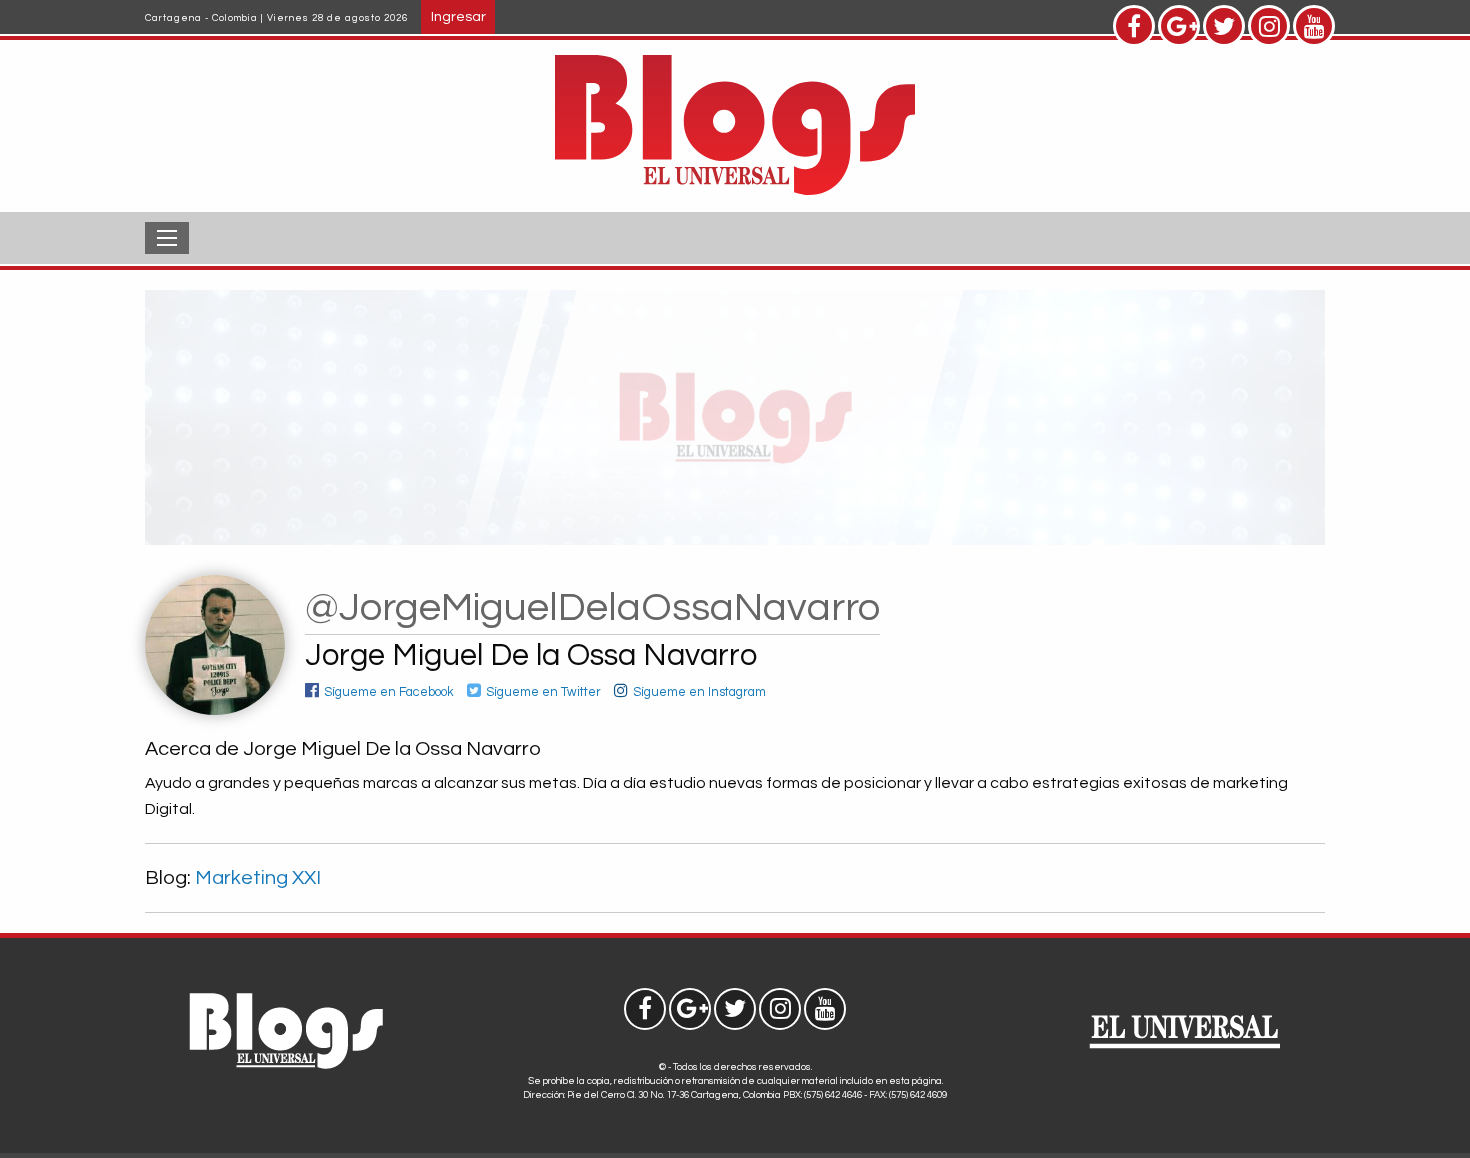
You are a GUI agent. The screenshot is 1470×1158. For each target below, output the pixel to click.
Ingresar (458, 16)
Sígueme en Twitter (543, 692)
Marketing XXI (258, 878)
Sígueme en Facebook (389, 692)
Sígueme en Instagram (699, 692)
